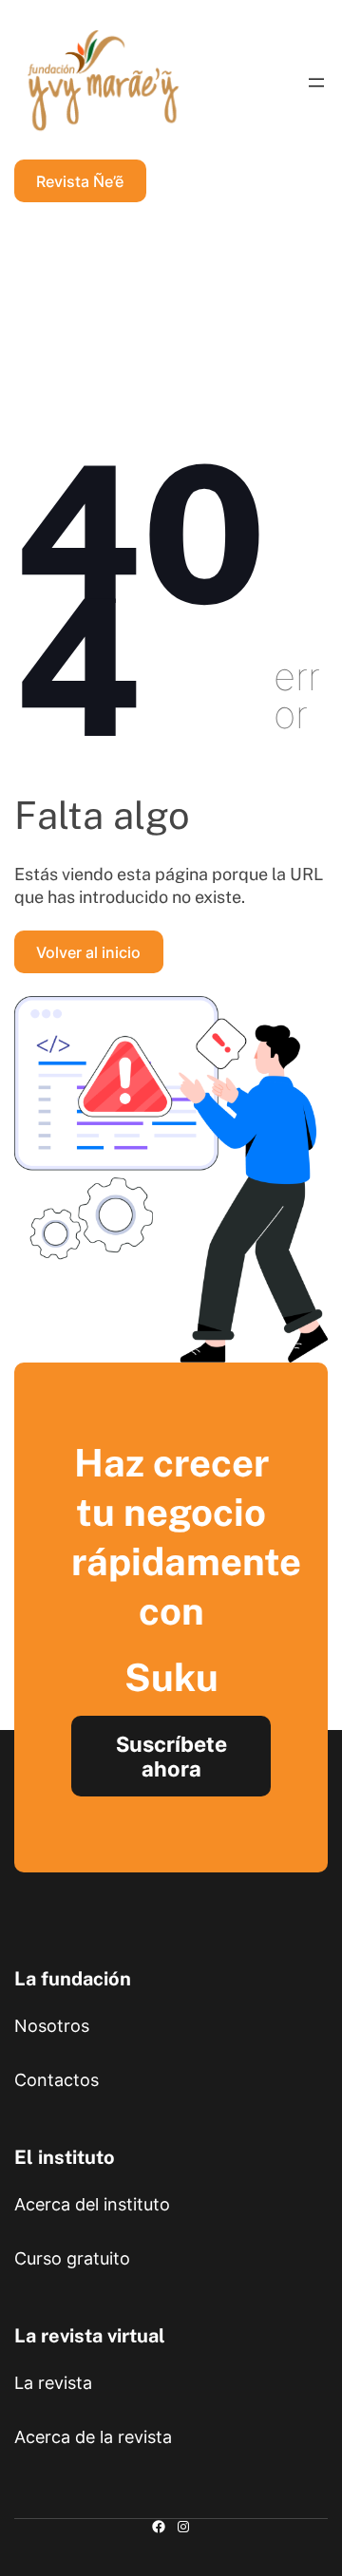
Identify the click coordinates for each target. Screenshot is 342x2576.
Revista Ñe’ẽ (80, 181)
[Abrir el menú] (316, 83)
